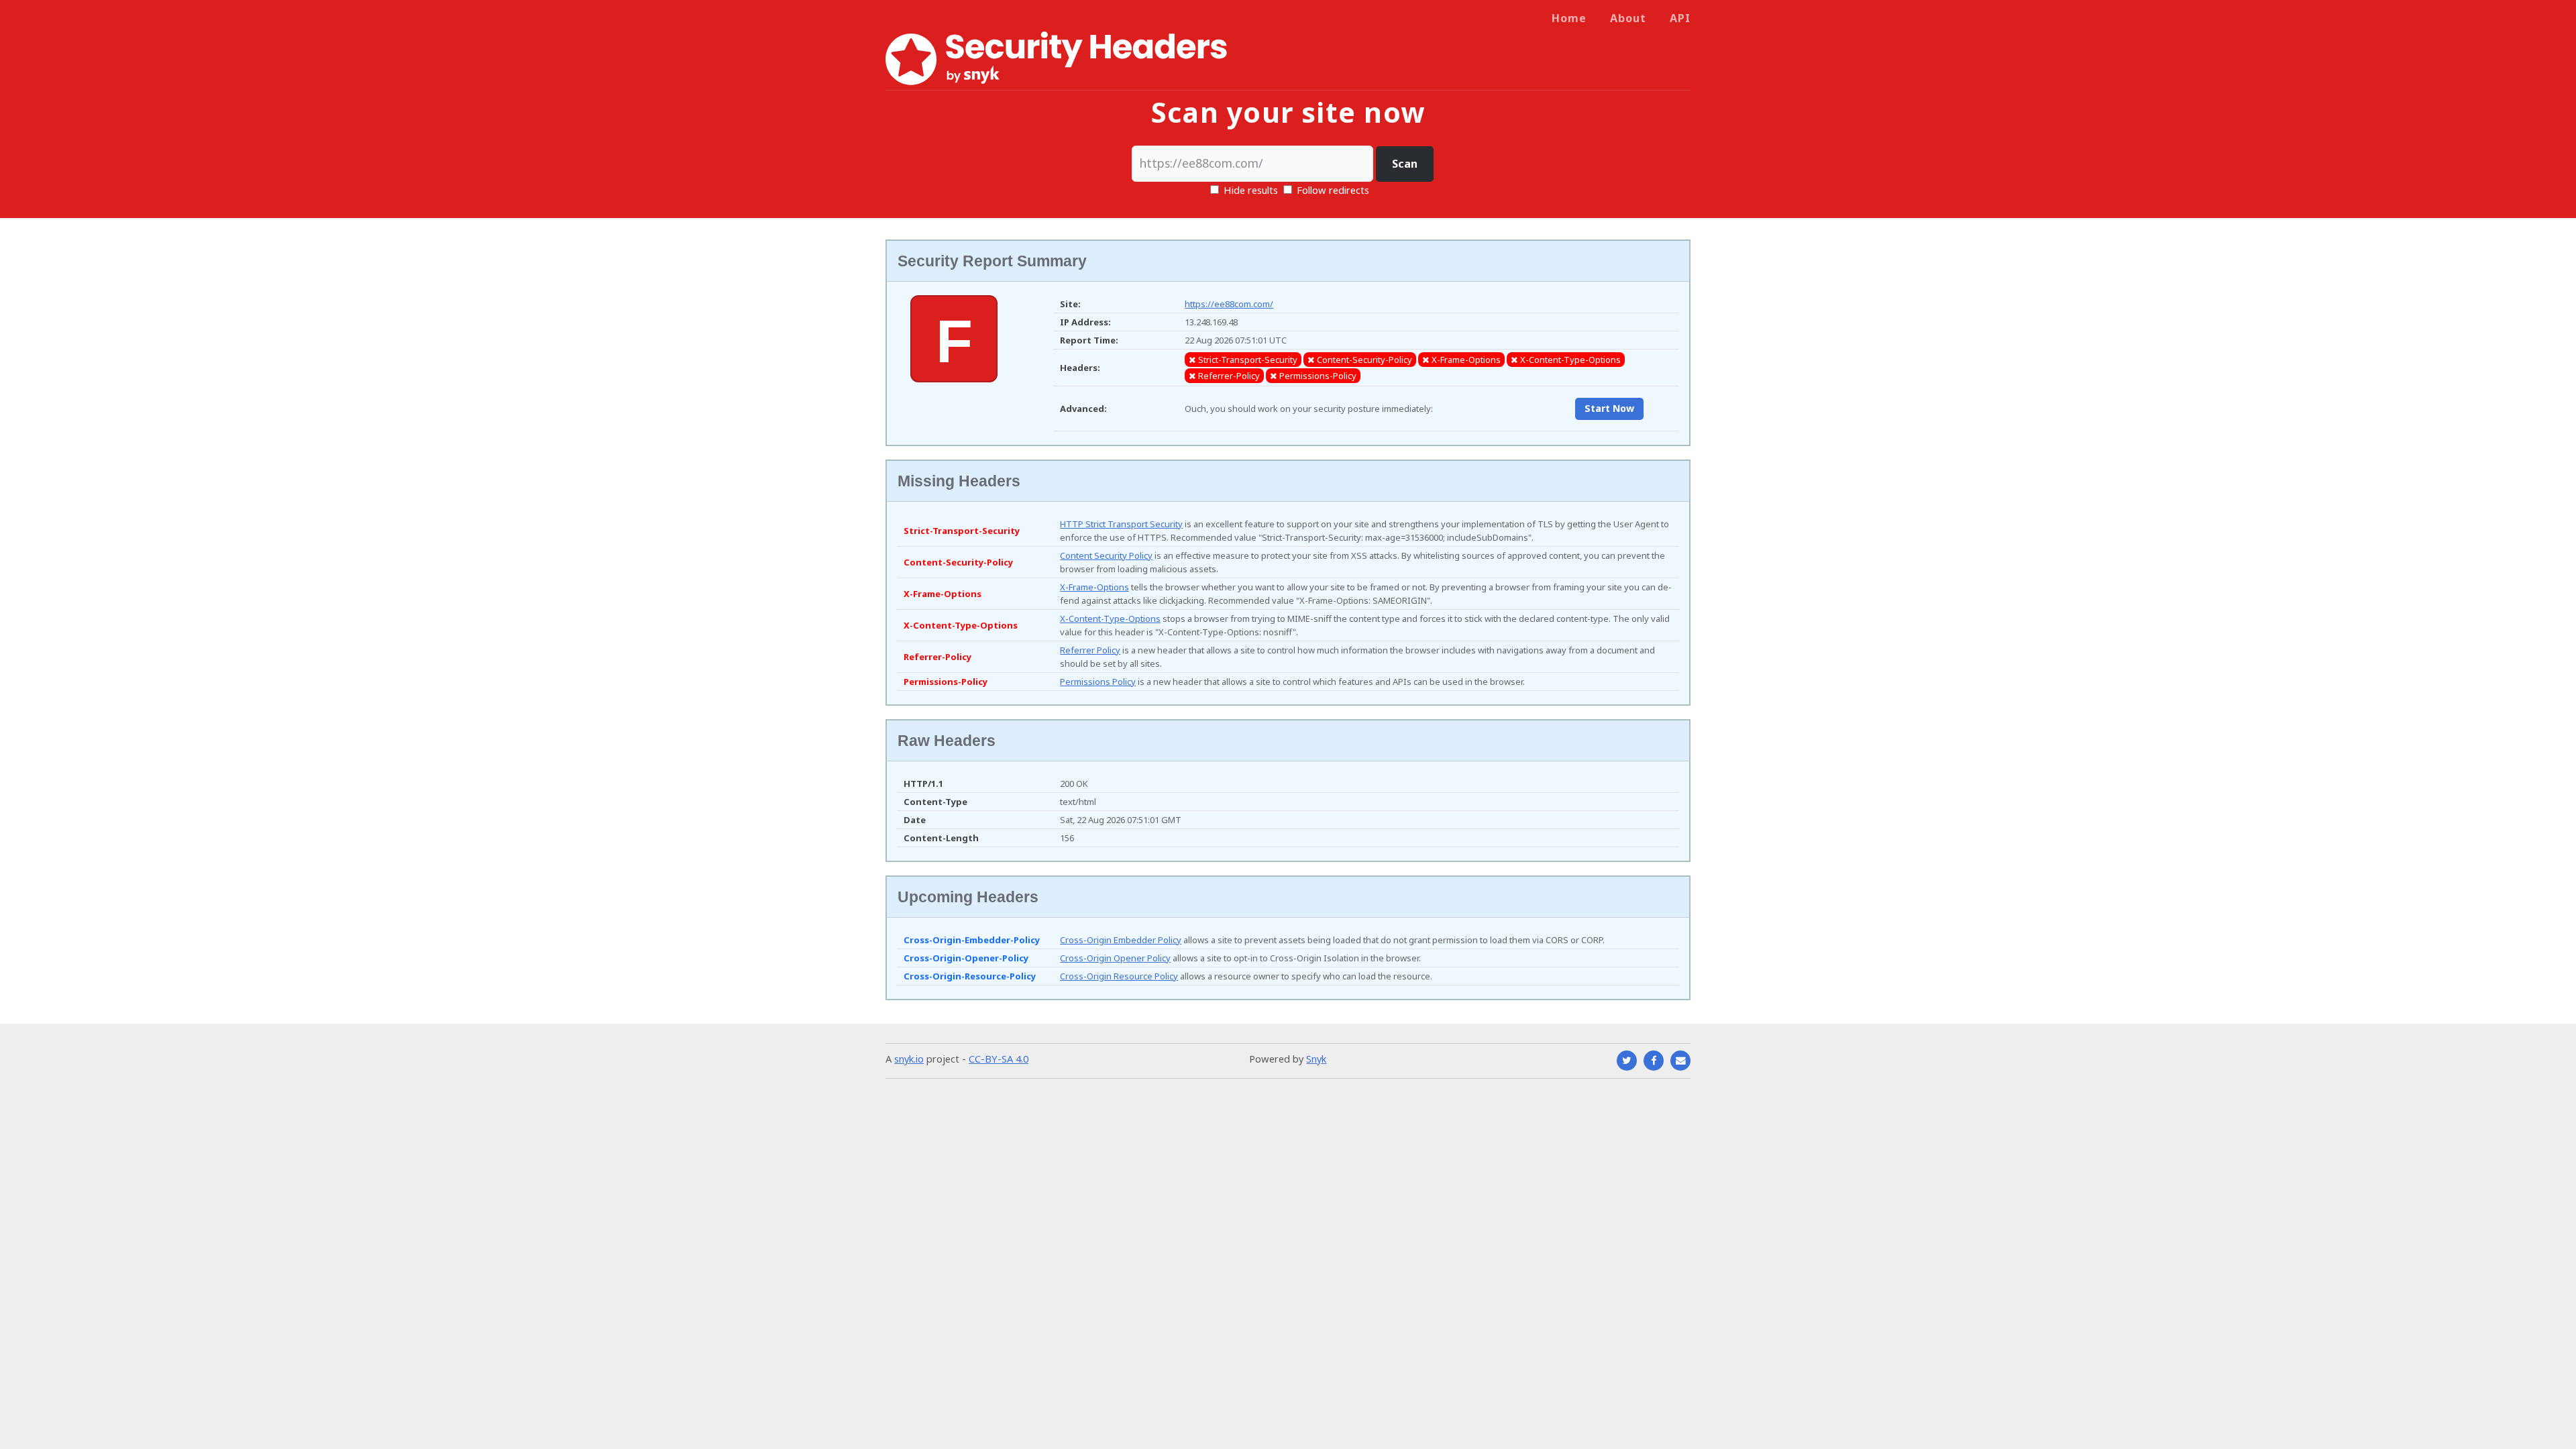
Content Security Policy (1106, 555)
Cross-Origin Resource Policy (1119, 976)
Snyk (1316, 1059)
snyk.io (909, 1059)
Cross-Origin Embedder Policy (1121, 940)
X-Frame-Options (1094, 587)
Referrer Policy (1090, 650)
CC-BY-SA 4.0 (999, 1059)
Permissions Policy (1098, 682)
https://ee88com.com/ (1229, 304)
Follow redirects (1333, 190)
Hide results (1249, 190)
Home (1569, 18)
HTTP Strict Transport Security (1121, 524)
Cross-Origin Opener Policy (1115, 958)
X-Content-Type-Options (1110, 619)
